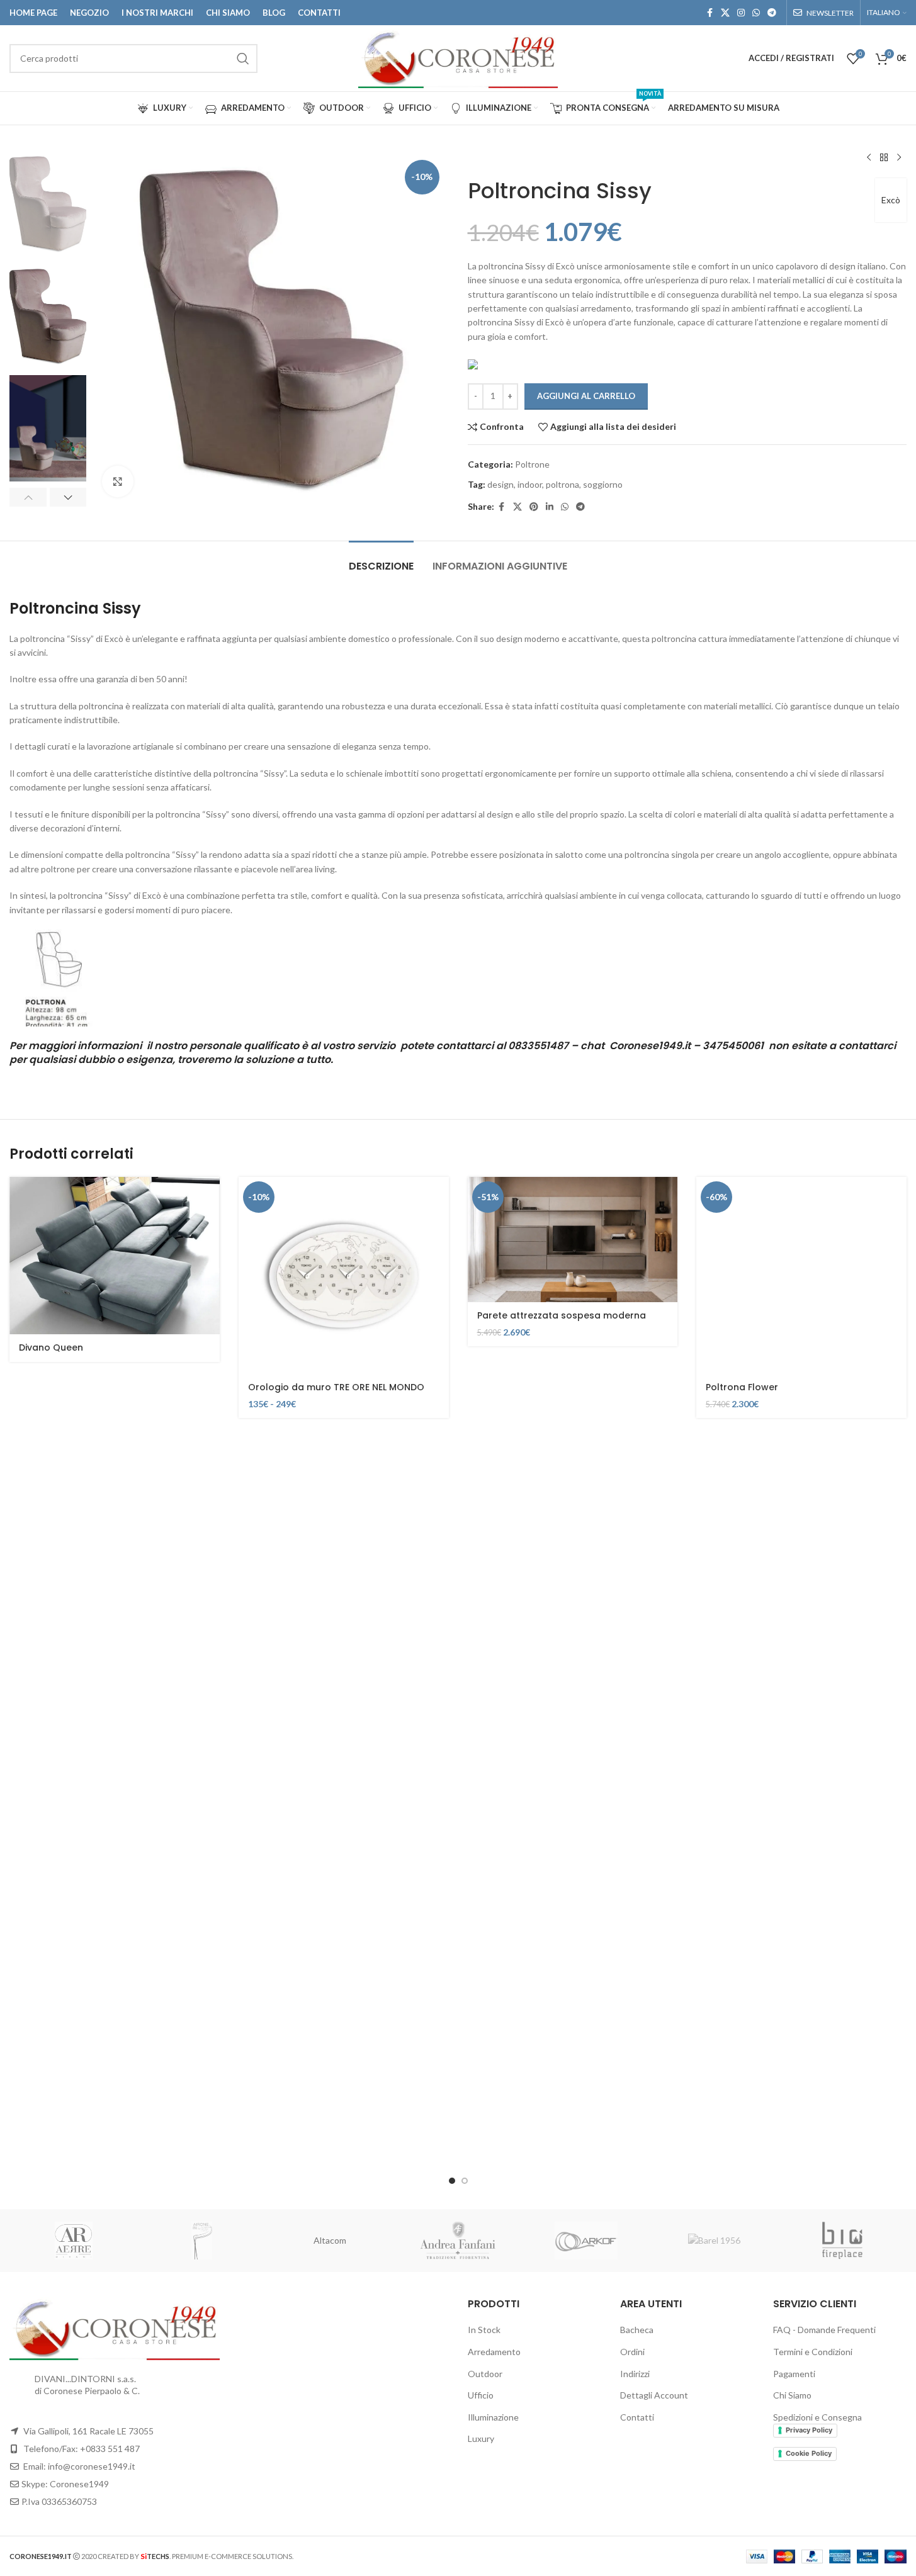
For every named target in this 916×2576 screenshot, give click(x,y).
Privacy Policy (809, 2430)
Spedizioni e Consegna (817, 2417)
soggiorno (603, 484)
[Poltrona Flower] (801, 1275)
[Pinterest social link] (534, 507)
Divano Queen (51, 1347)
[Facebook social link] (710, 13)
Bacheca (637, 2330)
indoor (530, 484)
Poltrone (532, 464)
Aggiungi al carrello (586, 396)
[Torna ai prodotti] (884, 158)
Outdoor (485, 2374)
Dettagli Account (654, 2395)
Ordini (632, 2352)
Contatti (637, 2417)
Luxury (481, 2438)
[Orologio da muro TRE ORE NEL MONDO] (344, 1275)
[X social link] (725, 13)
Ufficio (481, 2395)
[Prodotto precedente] (869, 158)
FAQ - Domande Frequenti (824, 2330)
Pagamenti (794, 2374)
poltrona (563, 484)
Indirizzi (635, 2374)
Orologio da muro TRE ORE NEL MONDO (336, 1387)
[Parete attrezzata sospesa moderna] (573, 1240)
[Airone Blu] (202, 2241)
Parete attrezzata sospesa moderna (562, 1315)
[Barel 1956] (715, 2241)
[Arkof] (586, 2241)
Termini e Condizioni (813, 2352)
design (500, 484)
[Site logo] (458, 57)
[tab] (381, 560)
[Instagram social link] (741, 13)
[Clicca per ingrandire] (118, 481)
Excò (891, 200)
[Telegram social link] (772, 13)
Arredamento (494, 2352)
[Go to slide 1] (452, 2181)
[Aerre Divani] (74, 2241)
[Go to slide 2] (465, 2181)
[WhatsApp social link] (756, 13)
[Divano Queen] (115, 1256)
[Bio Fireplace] (842, 2241)
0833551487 (538, 1046)
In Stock (484, 2330)
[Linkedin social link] (550, 507)
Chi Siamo (792, 2395)
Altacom (330, 2240)
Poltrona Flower (742, 1387)
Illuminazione (493, 2417)
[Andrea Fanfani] (458, 2241)
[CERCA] (243, 59)
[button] (28, 497)
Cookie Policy (809, 2453)
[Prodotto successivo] (899, 158)
